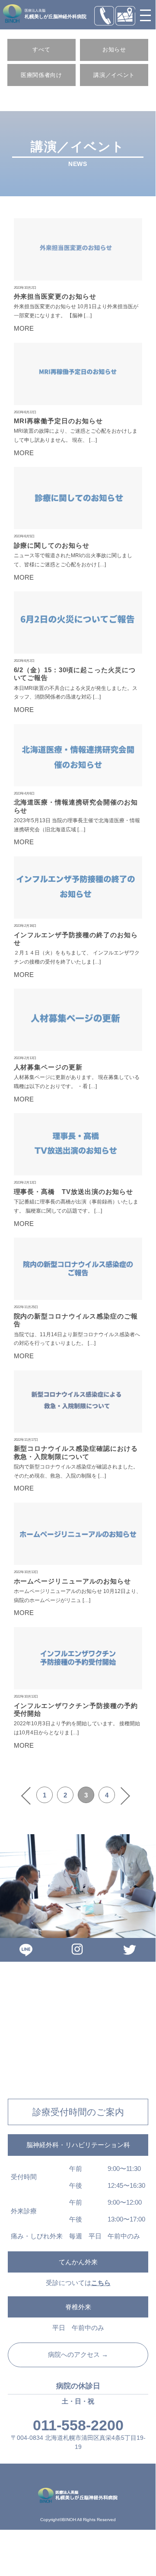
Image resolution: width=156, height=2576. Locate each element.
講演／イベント (114, 75)
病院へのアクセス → (78, 2355)
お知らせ (114, 49)
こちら (101, 2283)
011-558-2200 (78, 2425)
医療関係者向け (41, 75)
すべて (41, 49)
